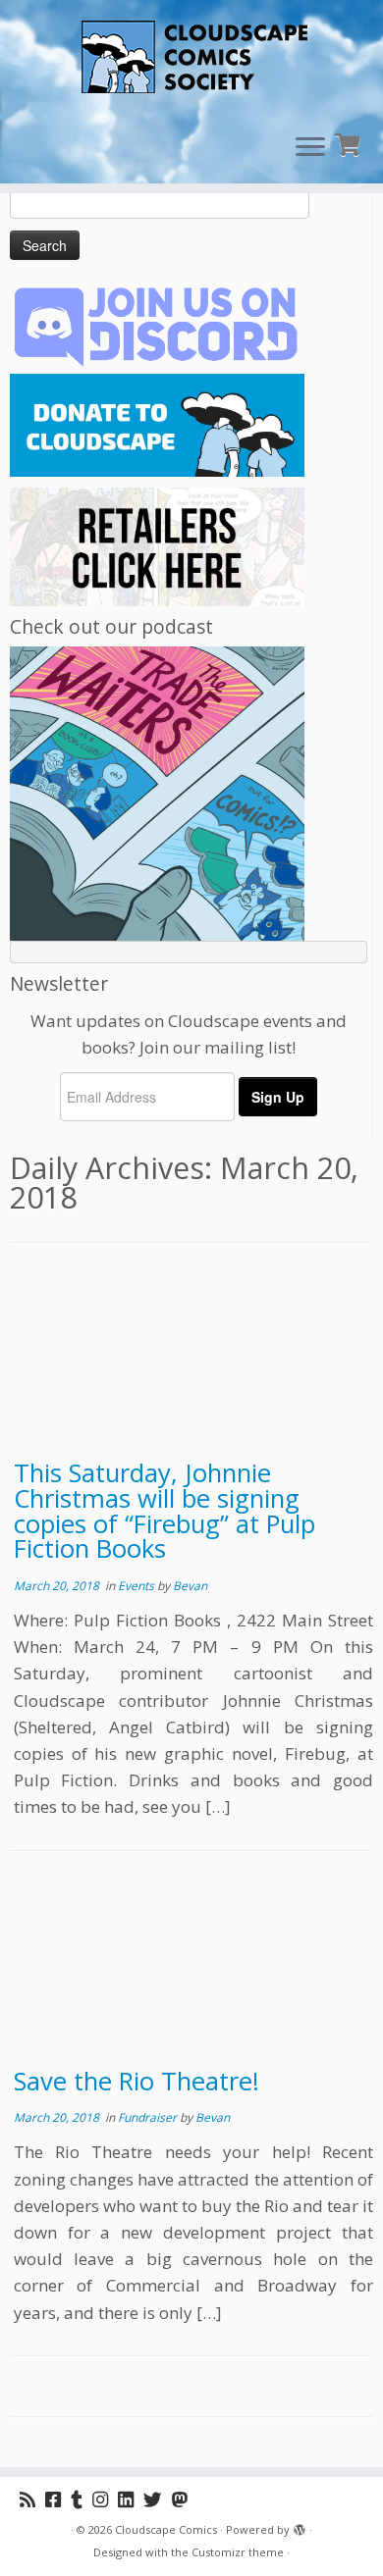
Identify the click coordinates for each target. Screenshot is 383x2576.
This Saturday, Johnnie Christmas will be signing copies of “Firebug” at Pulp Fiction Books (164, 1511)
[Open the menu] (310, 148)
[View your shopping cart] (350, 143)
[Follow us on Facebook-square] (58, 2499)
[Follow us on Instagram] (105, 2499)
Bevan (190, 1586)
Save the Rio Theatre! (137, 2081)
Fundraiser (149, 2117)
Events (137, 1586)
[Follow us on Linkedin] (131, 2499)
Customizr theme (238, 2552)
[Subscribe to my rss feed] (32, 2499)
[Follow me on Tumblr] (82, 2499)
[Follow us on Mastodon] (185, 2499)
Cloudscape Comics (166, 2529)
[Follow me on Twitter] (158, 2499)
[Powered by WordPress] (300, 2526)
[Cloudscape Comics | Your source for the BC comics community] (191, 59)
